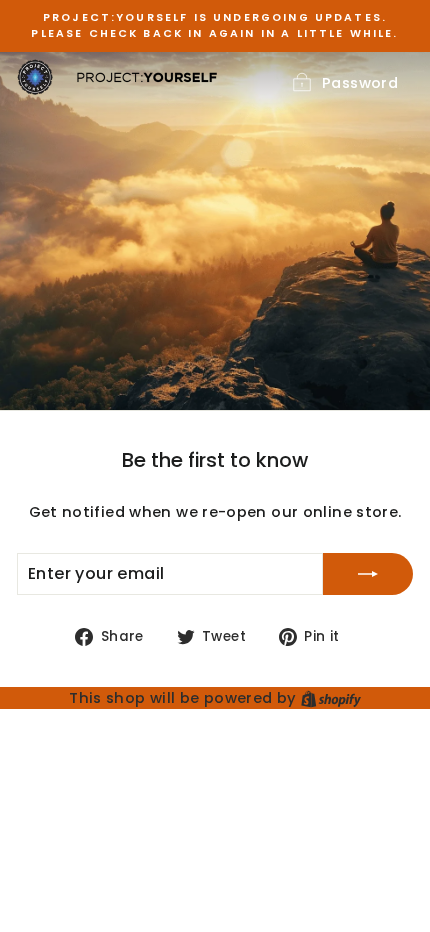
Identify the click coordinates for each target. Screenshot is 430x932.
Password (360, 83)
